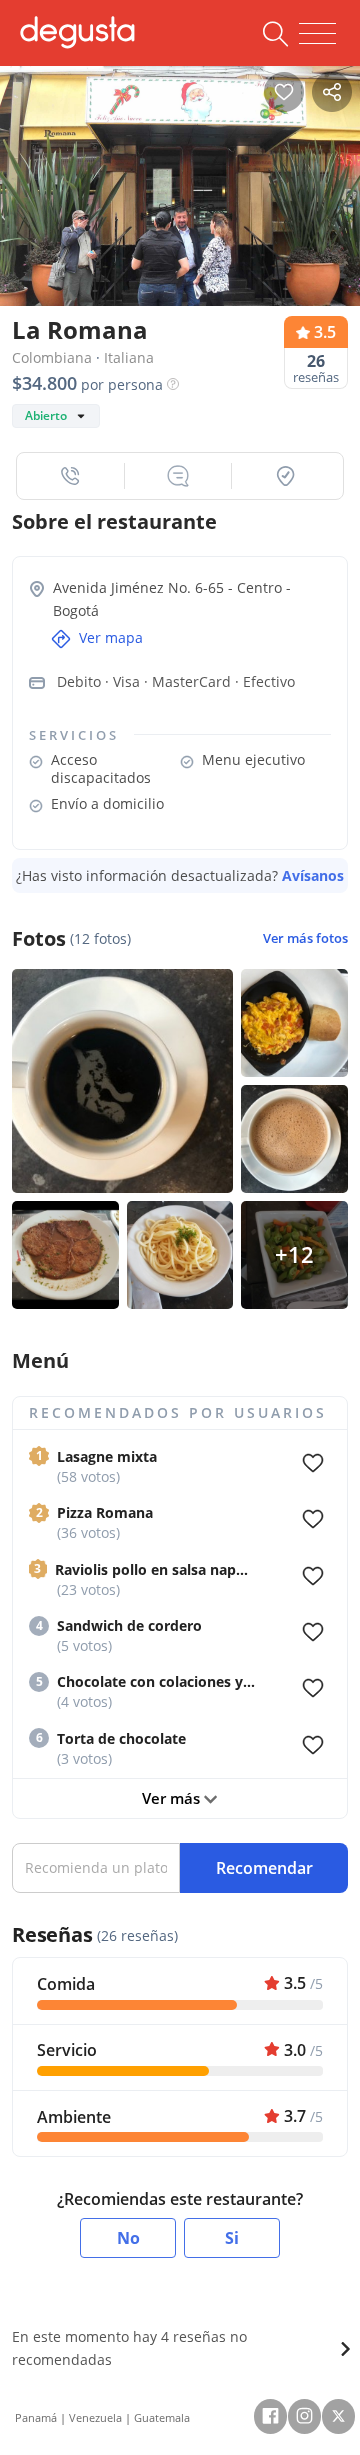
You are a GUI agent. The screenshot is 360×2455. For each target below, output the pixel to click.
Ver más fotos (305, 938)
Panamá (36, 2417)
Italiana (129, 357)
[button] (71, 476)
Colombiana (52, 357)
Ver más (173, 1798)
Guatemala (162, 2417)
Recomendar (264, 1868)
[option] (180, 181)
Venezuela (95, 2417)
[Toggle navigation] (317, 34)
